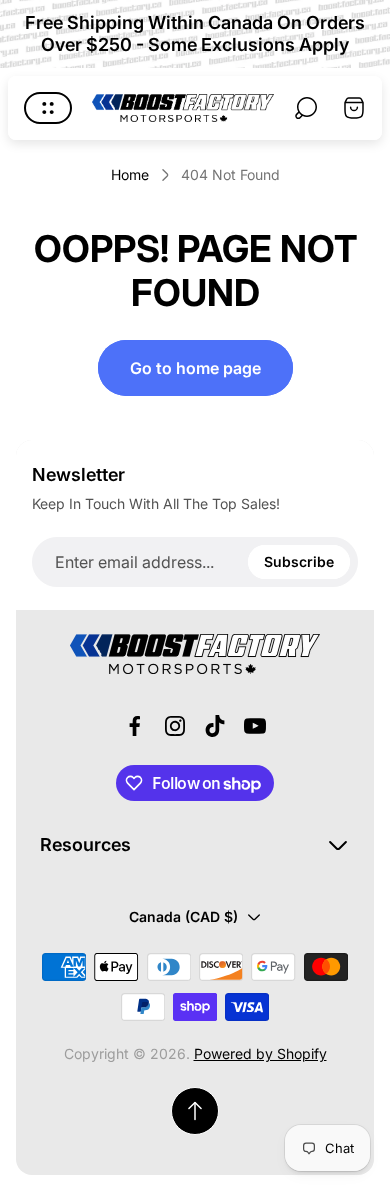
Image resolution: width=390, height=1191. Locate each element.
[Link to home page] (195, 654)
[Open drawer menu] (48, 108)
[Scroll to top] (195, 1111)
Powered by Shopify (260, 1053)
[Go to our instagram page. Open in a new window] (175, 726)
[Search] (306, 108)
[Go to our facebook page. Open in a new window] (135, 726)
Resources (85, 844)
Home (130, 174)
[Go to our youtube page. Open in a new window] (255, 726)
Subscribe (299, 561)
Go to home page (195, 368)
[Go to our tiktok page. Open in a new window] (215, 726)
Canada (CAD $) (183, 916)
